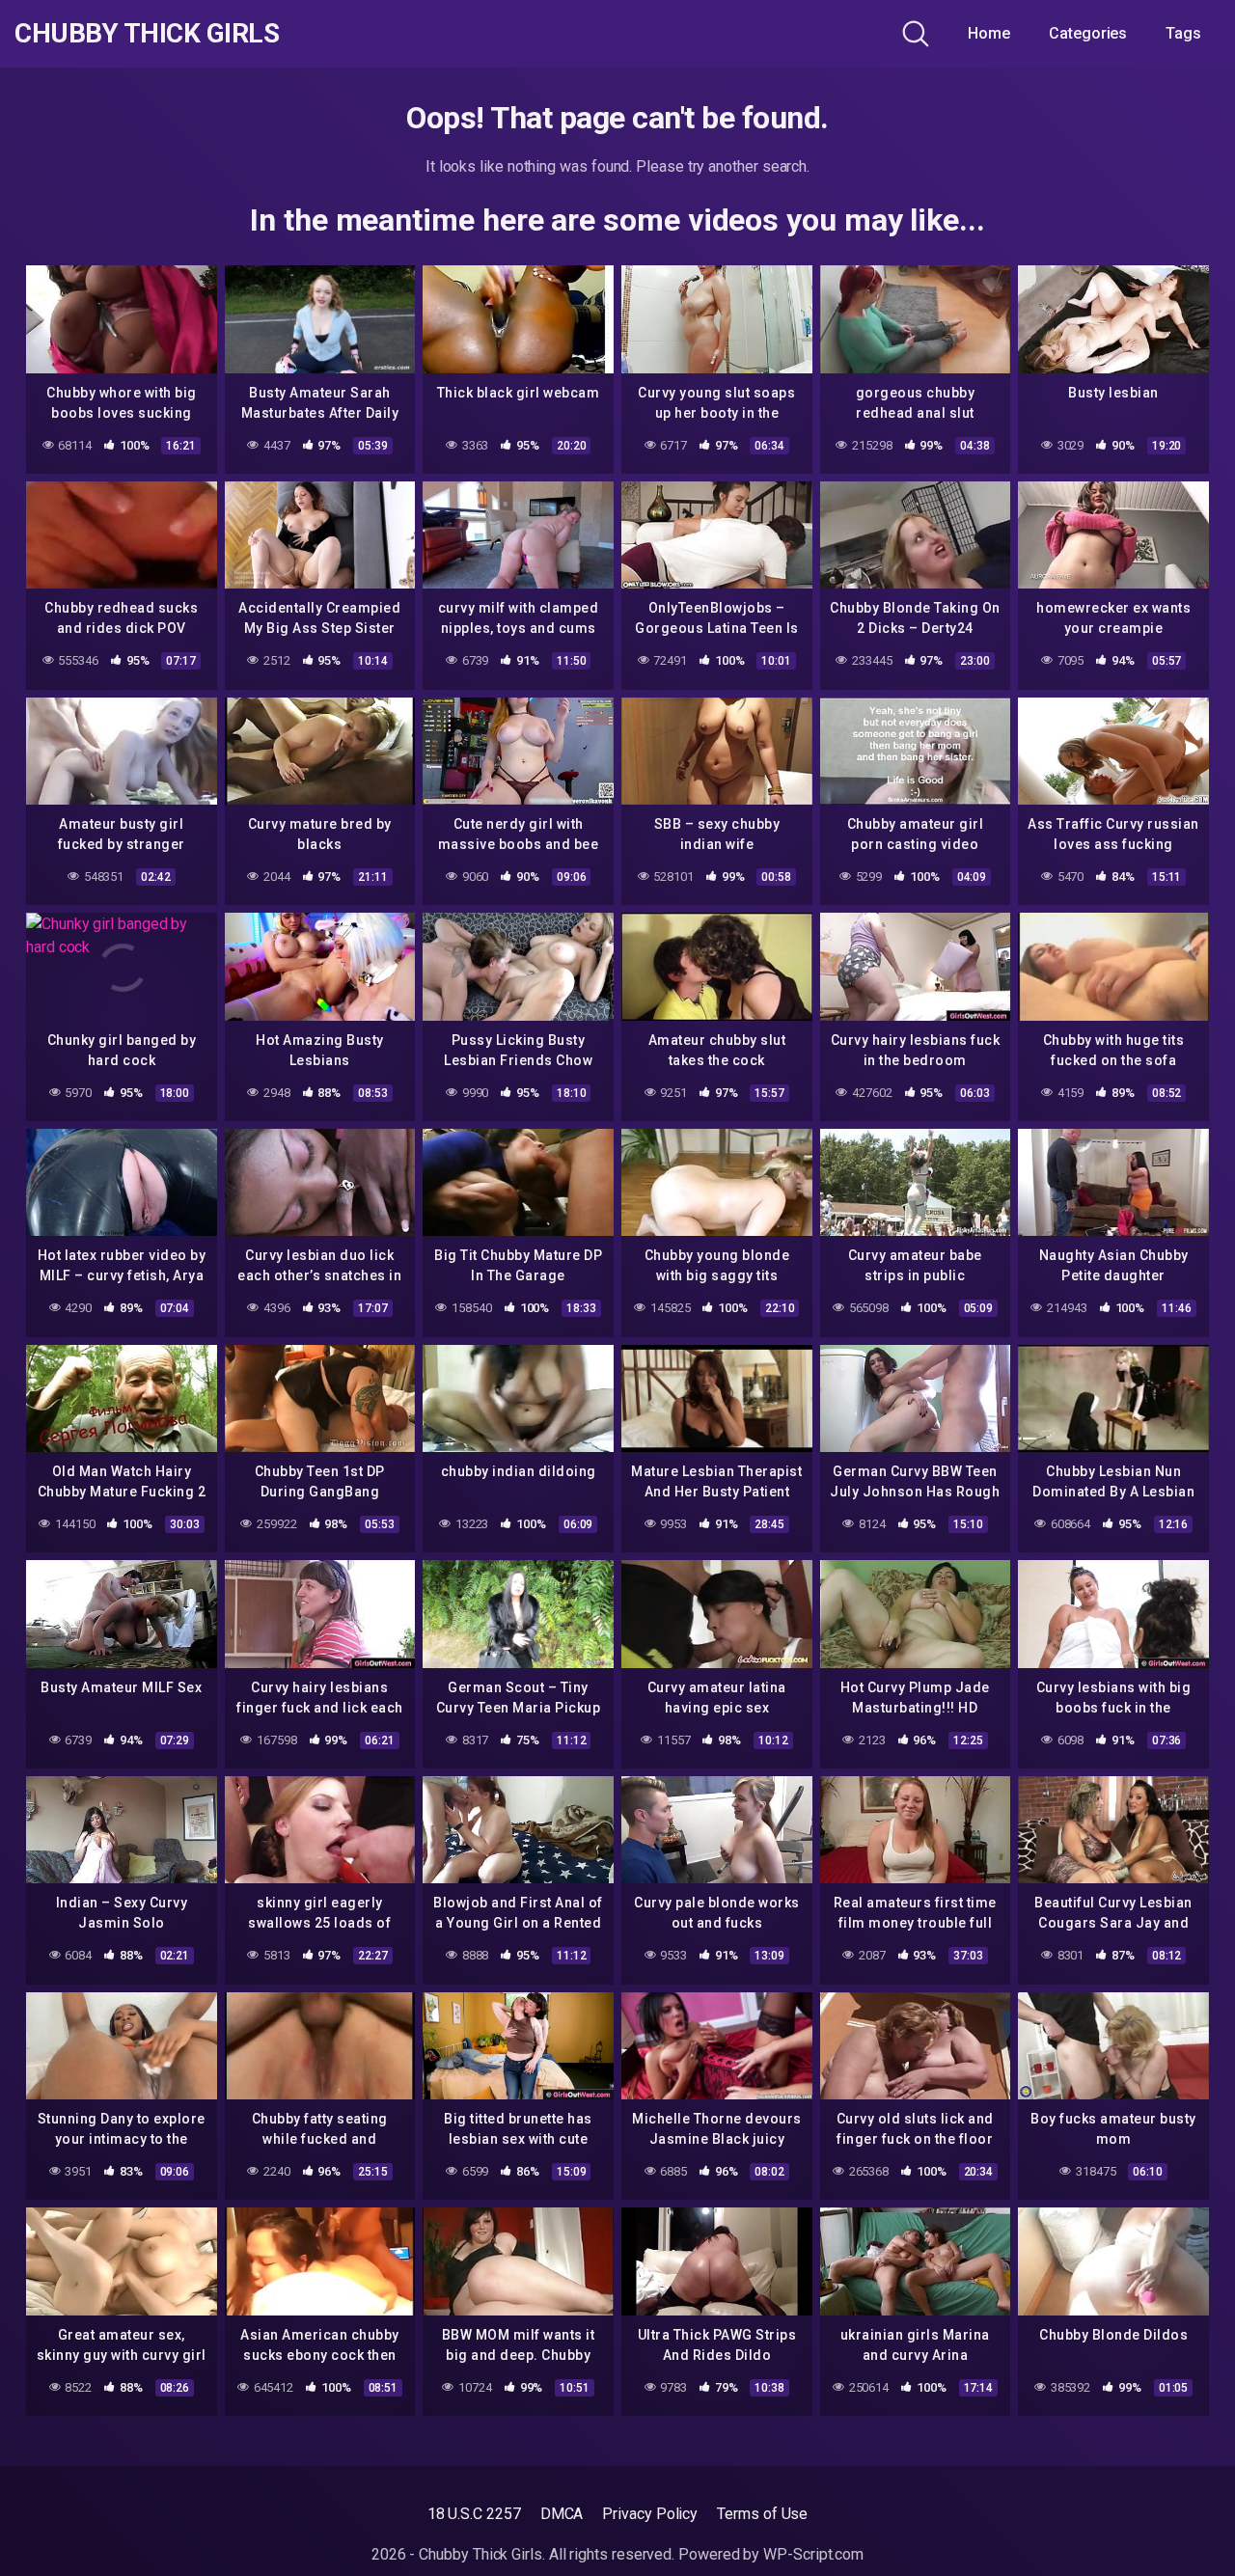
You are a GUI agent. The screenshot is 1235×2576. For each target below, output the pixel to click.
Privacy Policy (650, 2514)
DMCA (562, 2514)
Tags (1183, 33)
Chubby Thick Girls (147, 34)
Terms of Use (762, 2514)
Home (989, 33)
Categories (1088, 33)
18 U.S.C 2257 (474, 2514)
